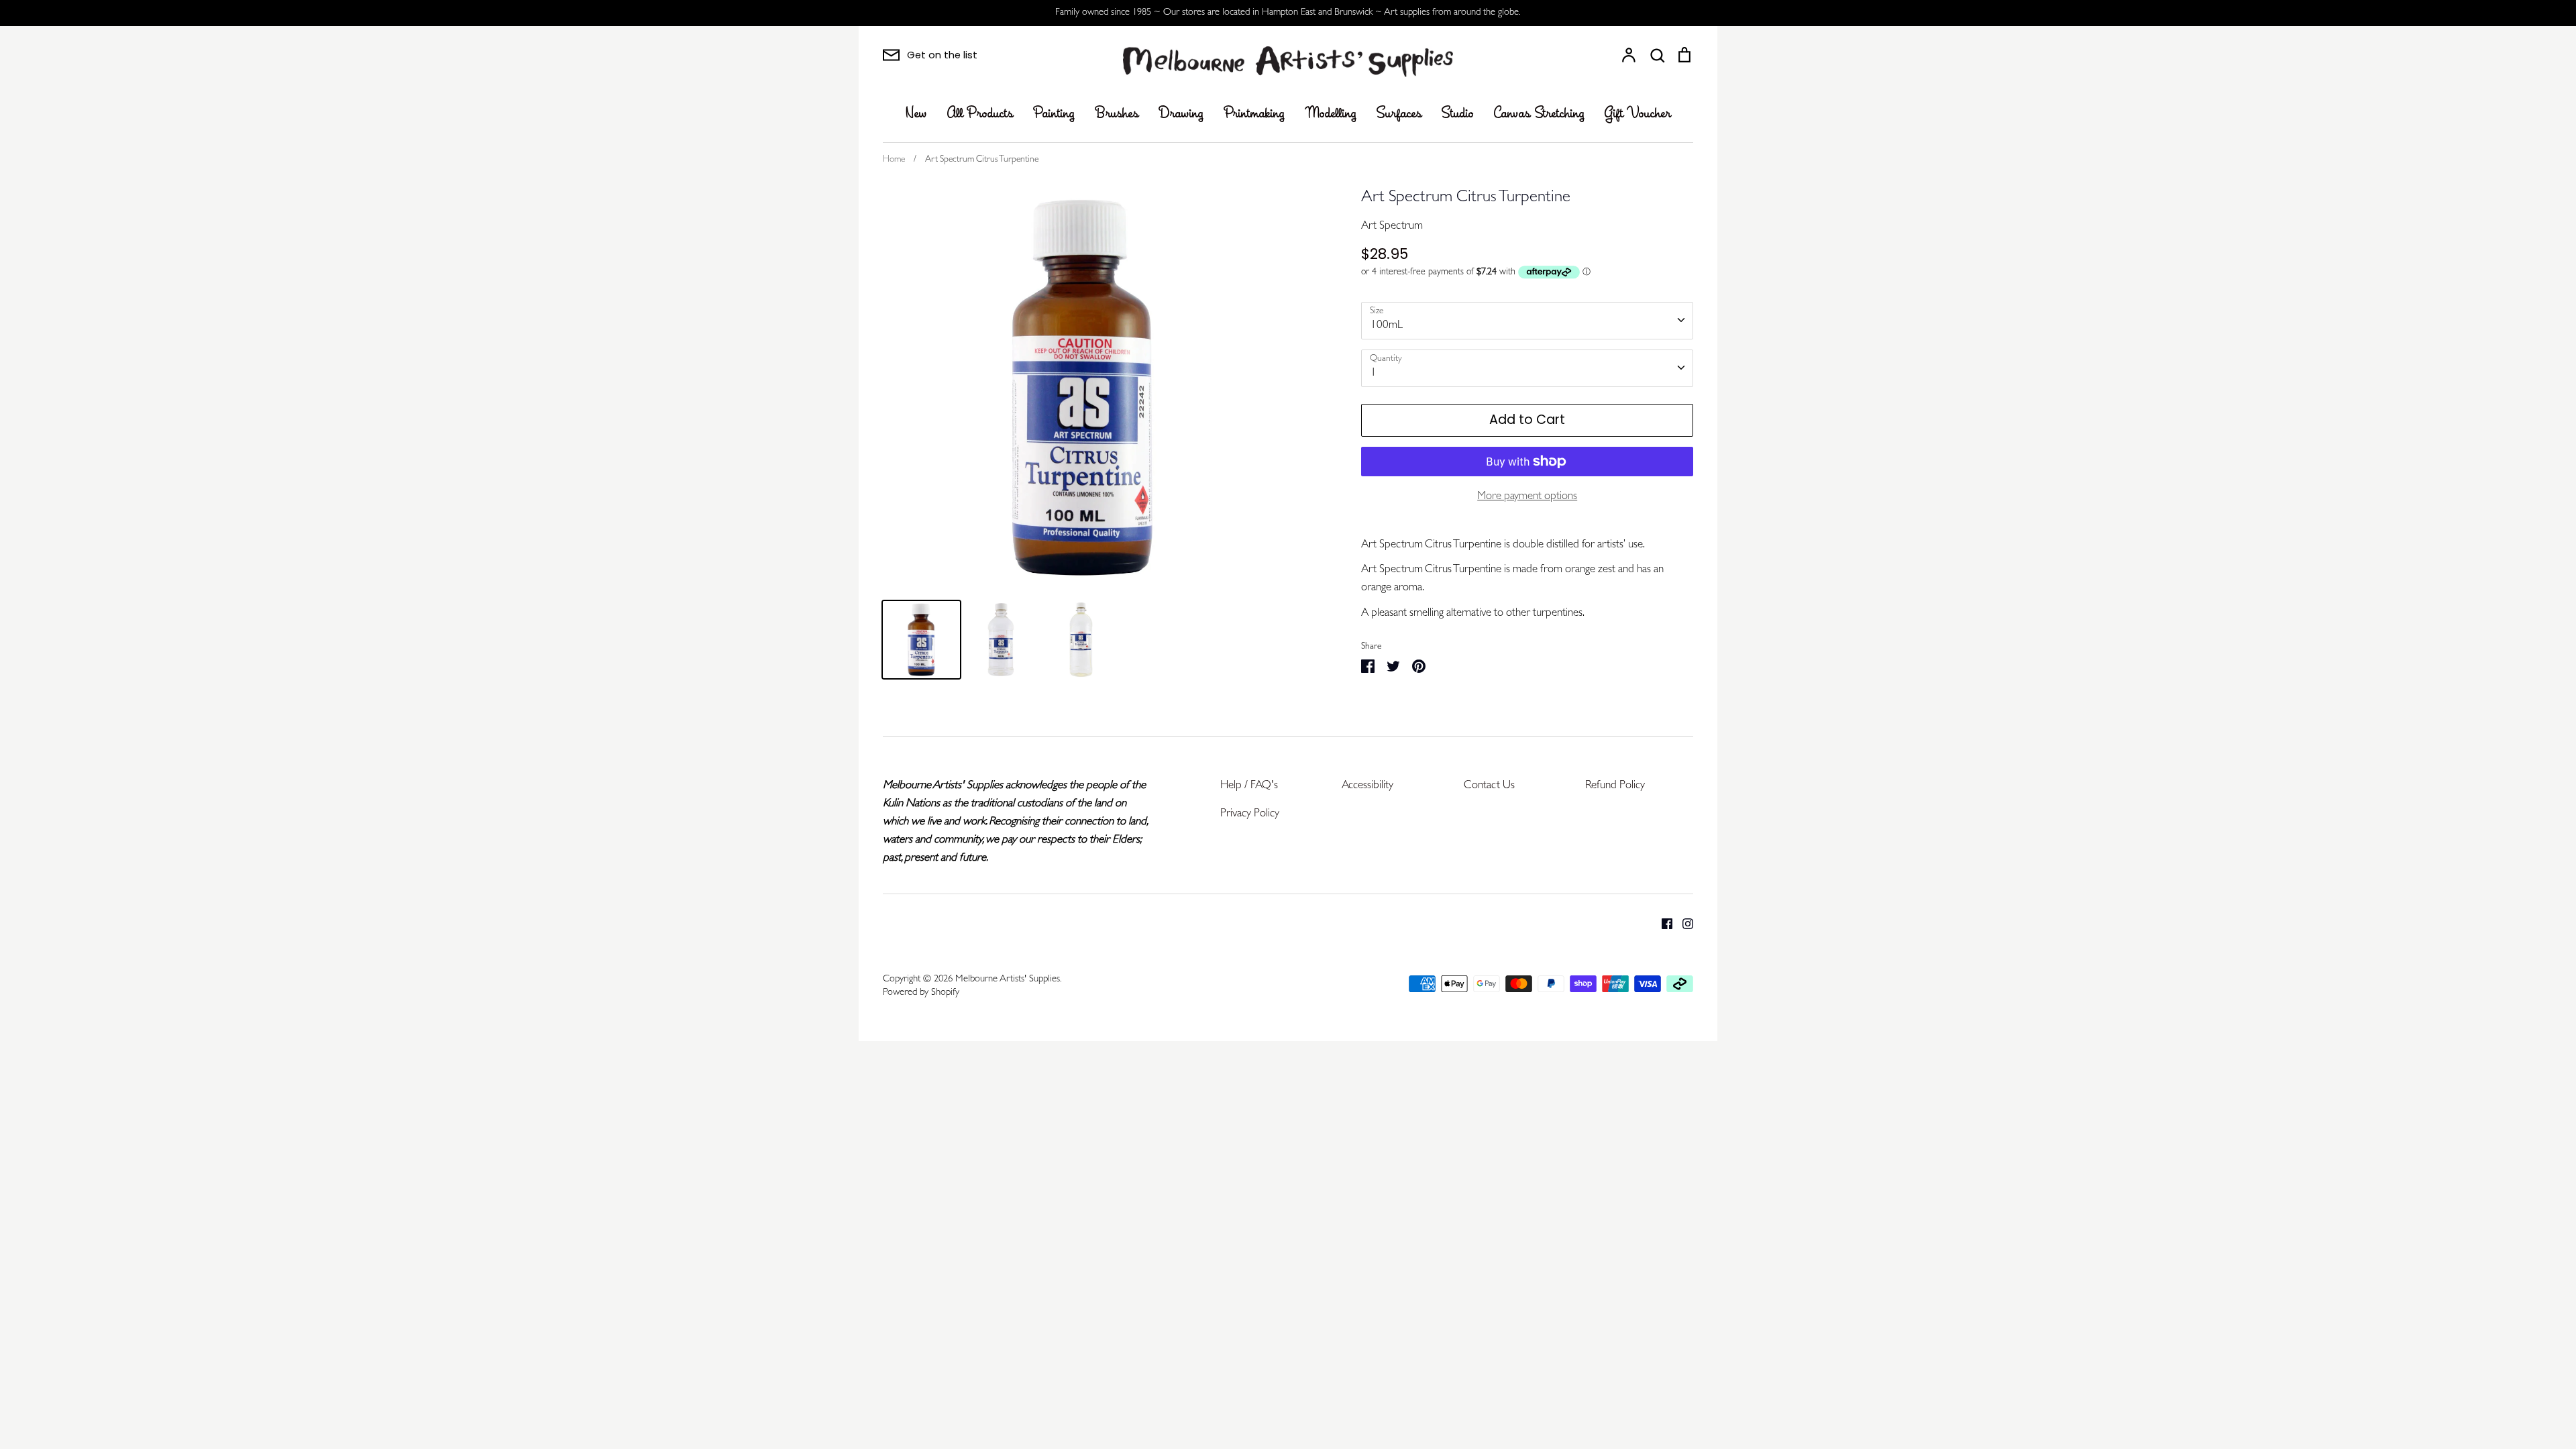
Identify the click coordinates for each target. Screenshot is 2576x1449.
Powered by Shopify (921, 993)
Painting (1054, 114)
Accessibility (1367, 786)
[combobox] (1527, 321)
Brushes (1117, 114)
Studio (1458, 114)
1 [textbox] (1374, 373)
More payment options (1527, 497)
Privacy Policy (1250, 814)
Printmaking (1254, 114)
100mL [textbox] (1387, 326)
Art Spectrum (1392, 226)
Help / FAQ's (1249, 786)
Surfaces (1399, 114)
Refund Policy (1615, 786)
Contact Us (1489, 786)
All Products (980, 114)
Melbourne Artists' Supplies (1008, 980)
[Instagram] (1683, 923)
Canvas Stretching (1539, 114)
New (916, 114)
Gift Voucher (1638, 114)
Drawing (1181, 114)
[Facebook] (1662, 923)
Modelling (1331, 114)
